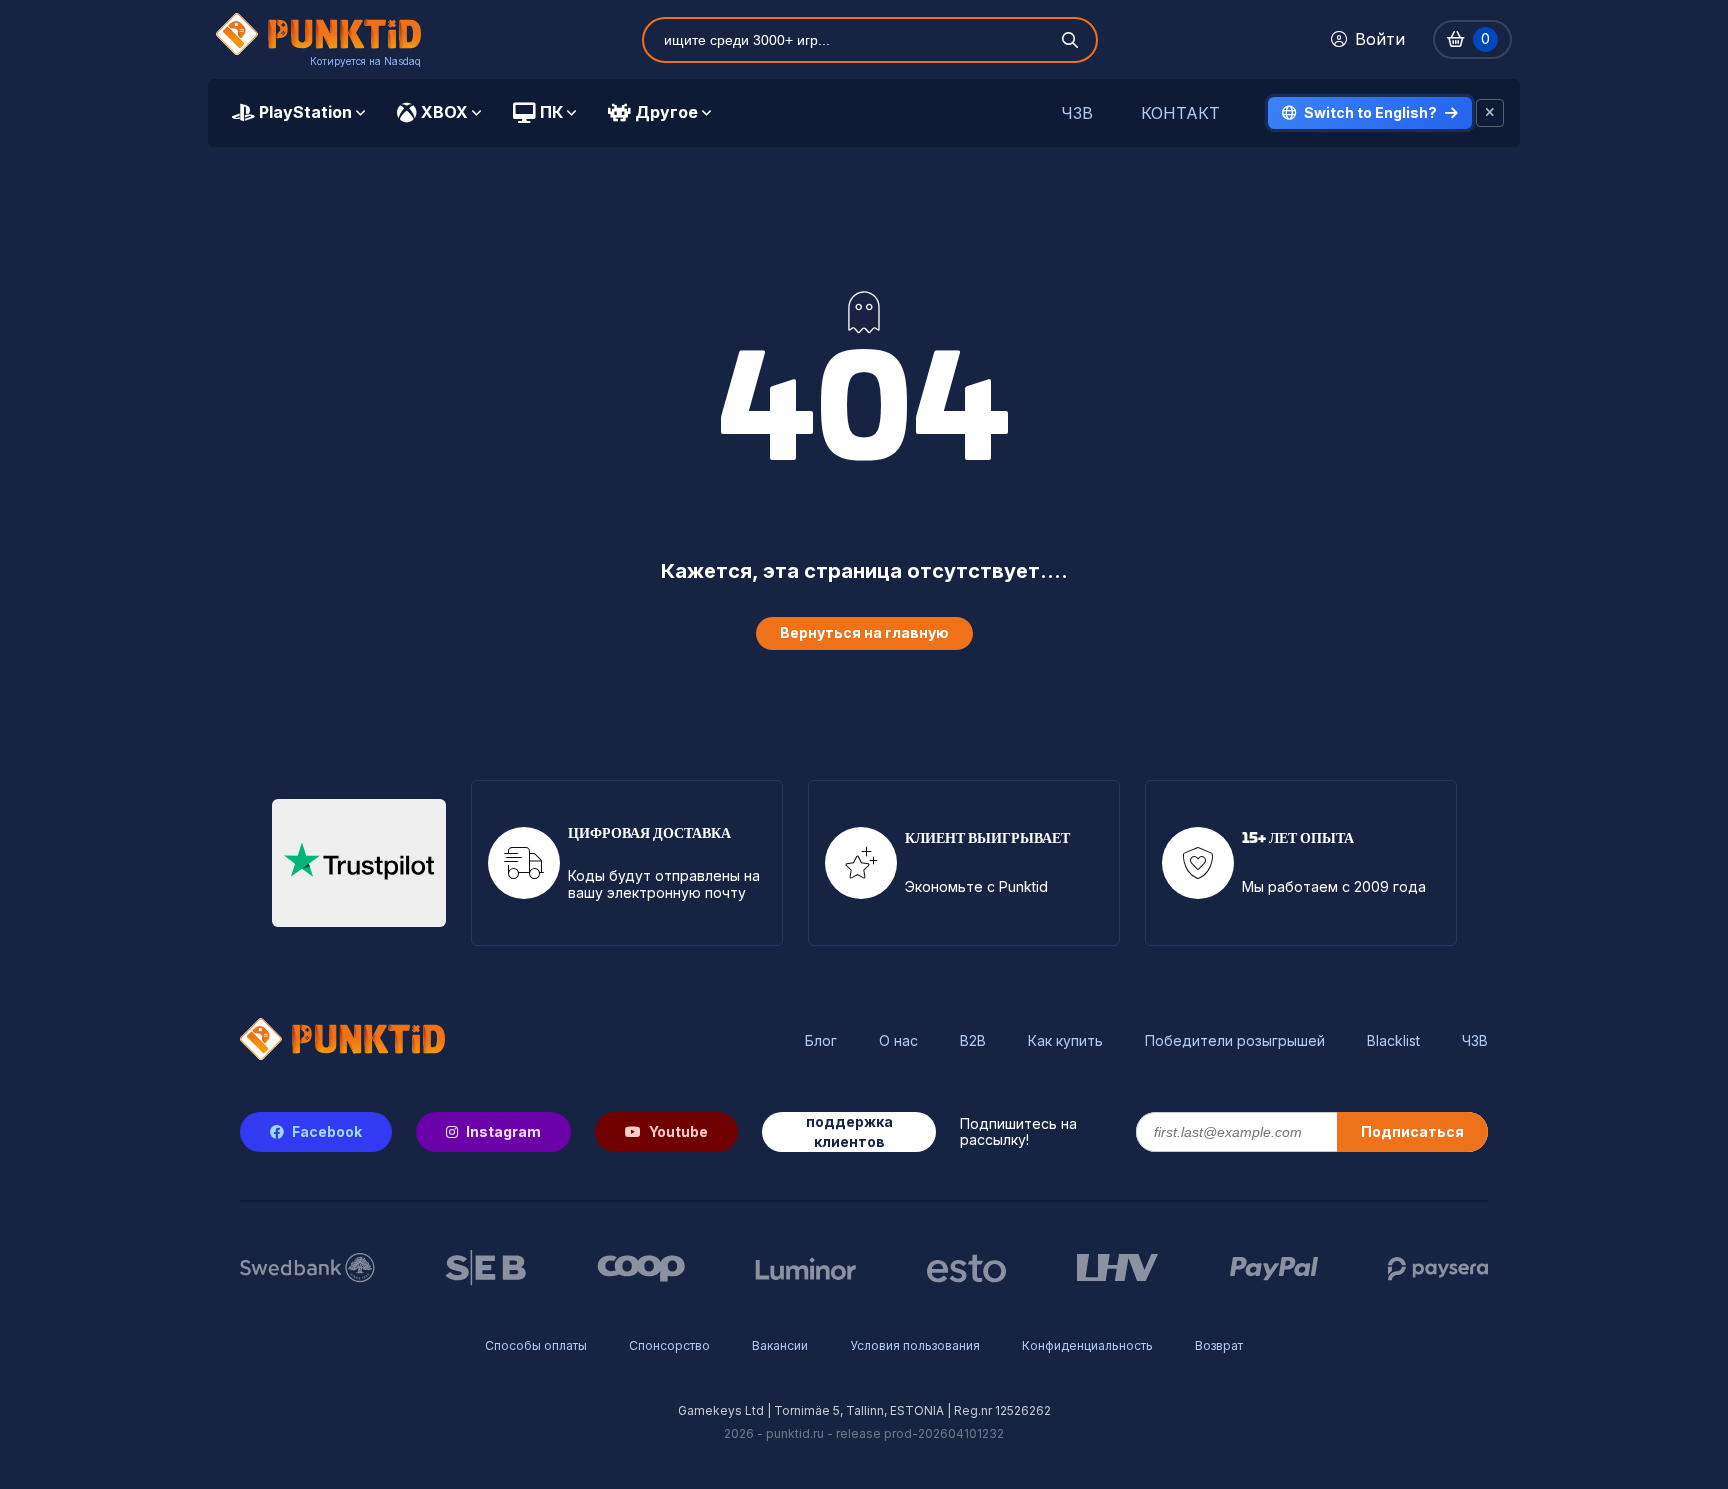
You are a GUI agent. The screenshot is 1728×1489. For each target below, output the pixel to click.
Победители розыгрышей (1235, 1041)
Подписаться (1412, 1131)
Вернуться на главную (864, 632)
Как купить (1065, 1041)
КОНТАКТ (1180, 113)
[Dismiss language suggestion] (1490, 113)
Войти (1380, 39)
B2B (973, 1041)
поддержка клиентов (849, 1131)
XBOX (444, 112)
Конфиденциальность (1087, 1345)
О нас (898, 1041)
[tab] (298, 113)
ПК (551, 112)
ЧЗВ (1077, 113)
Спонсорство (669, 1345)
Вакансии (780, 1345)
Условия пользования (915, 1345)
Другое (666, 112)
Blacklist (1393, 1041)
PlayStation (305, 112)
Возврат (1219, 1345)
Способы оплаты (536, 1345)
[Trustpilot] (359, 863)
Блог (821, 1041)
